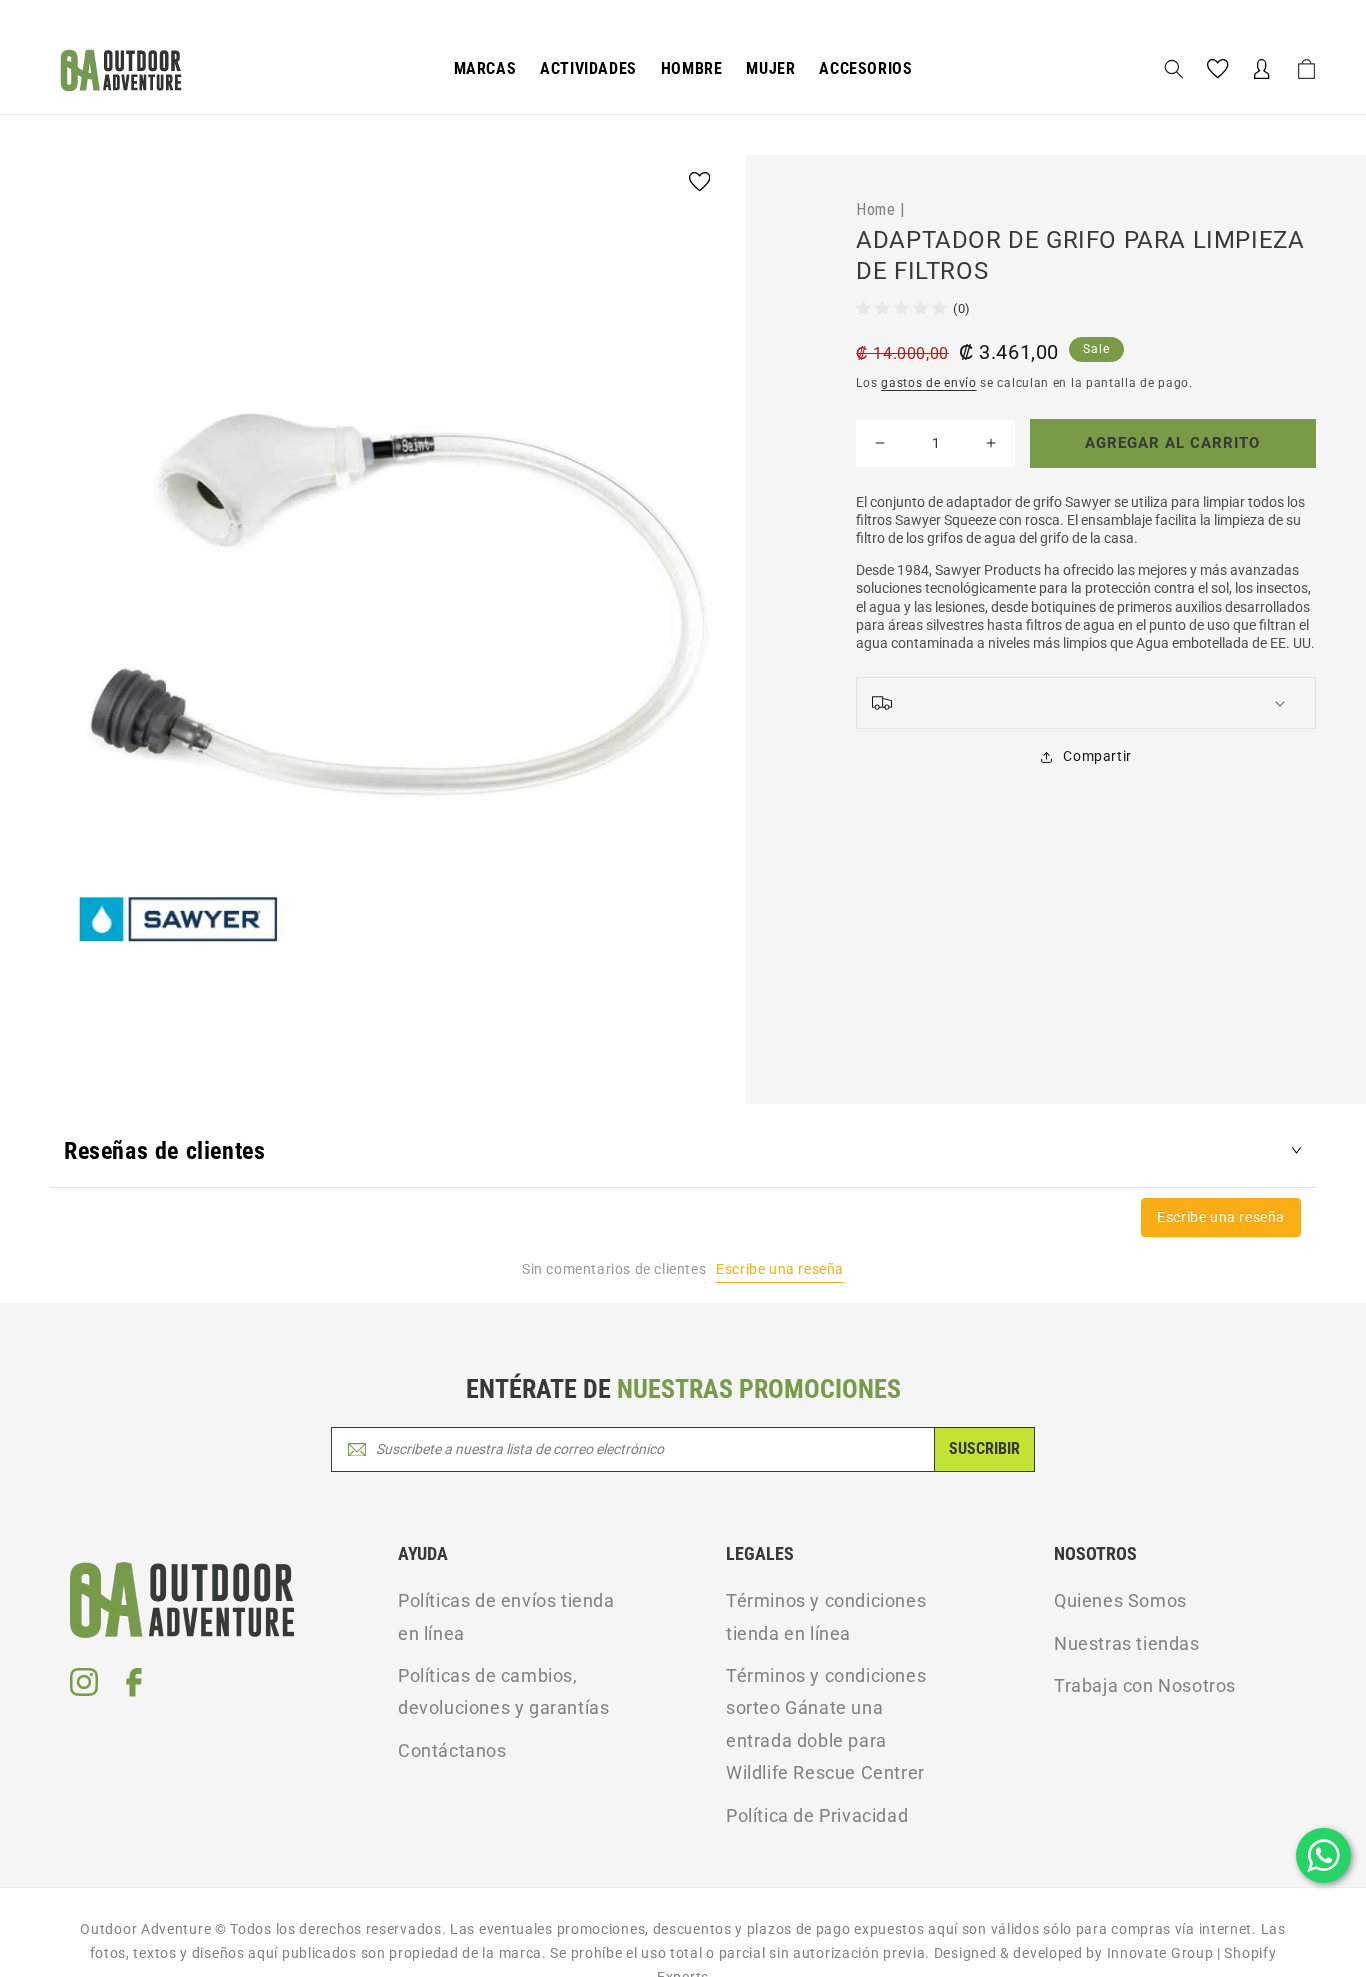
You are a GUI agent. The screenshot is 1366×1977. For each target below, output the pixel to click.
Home (875, 209)
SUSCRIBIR (984, 1448)
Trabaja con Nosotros (1145, 1685)
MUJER (770, 68)
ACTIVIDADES (588, 68)
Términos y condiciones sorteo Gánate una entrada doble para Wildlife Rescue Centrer (826, 1724)
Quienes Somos (1120, 1600)
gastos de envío (929, 383)
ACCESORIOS (865, 68)
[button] (485, 69)
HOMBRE (692, 68)
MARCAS (485, 68)
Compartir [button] (1097, 756)
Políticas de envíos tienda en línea (506, 1616)
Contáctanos (452, 1750)
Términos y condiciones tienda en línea (826, 1616)
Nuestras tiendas (1127, 1643)
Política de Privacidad (817, 1815)
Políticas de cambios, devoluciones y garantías (503, 1691)
